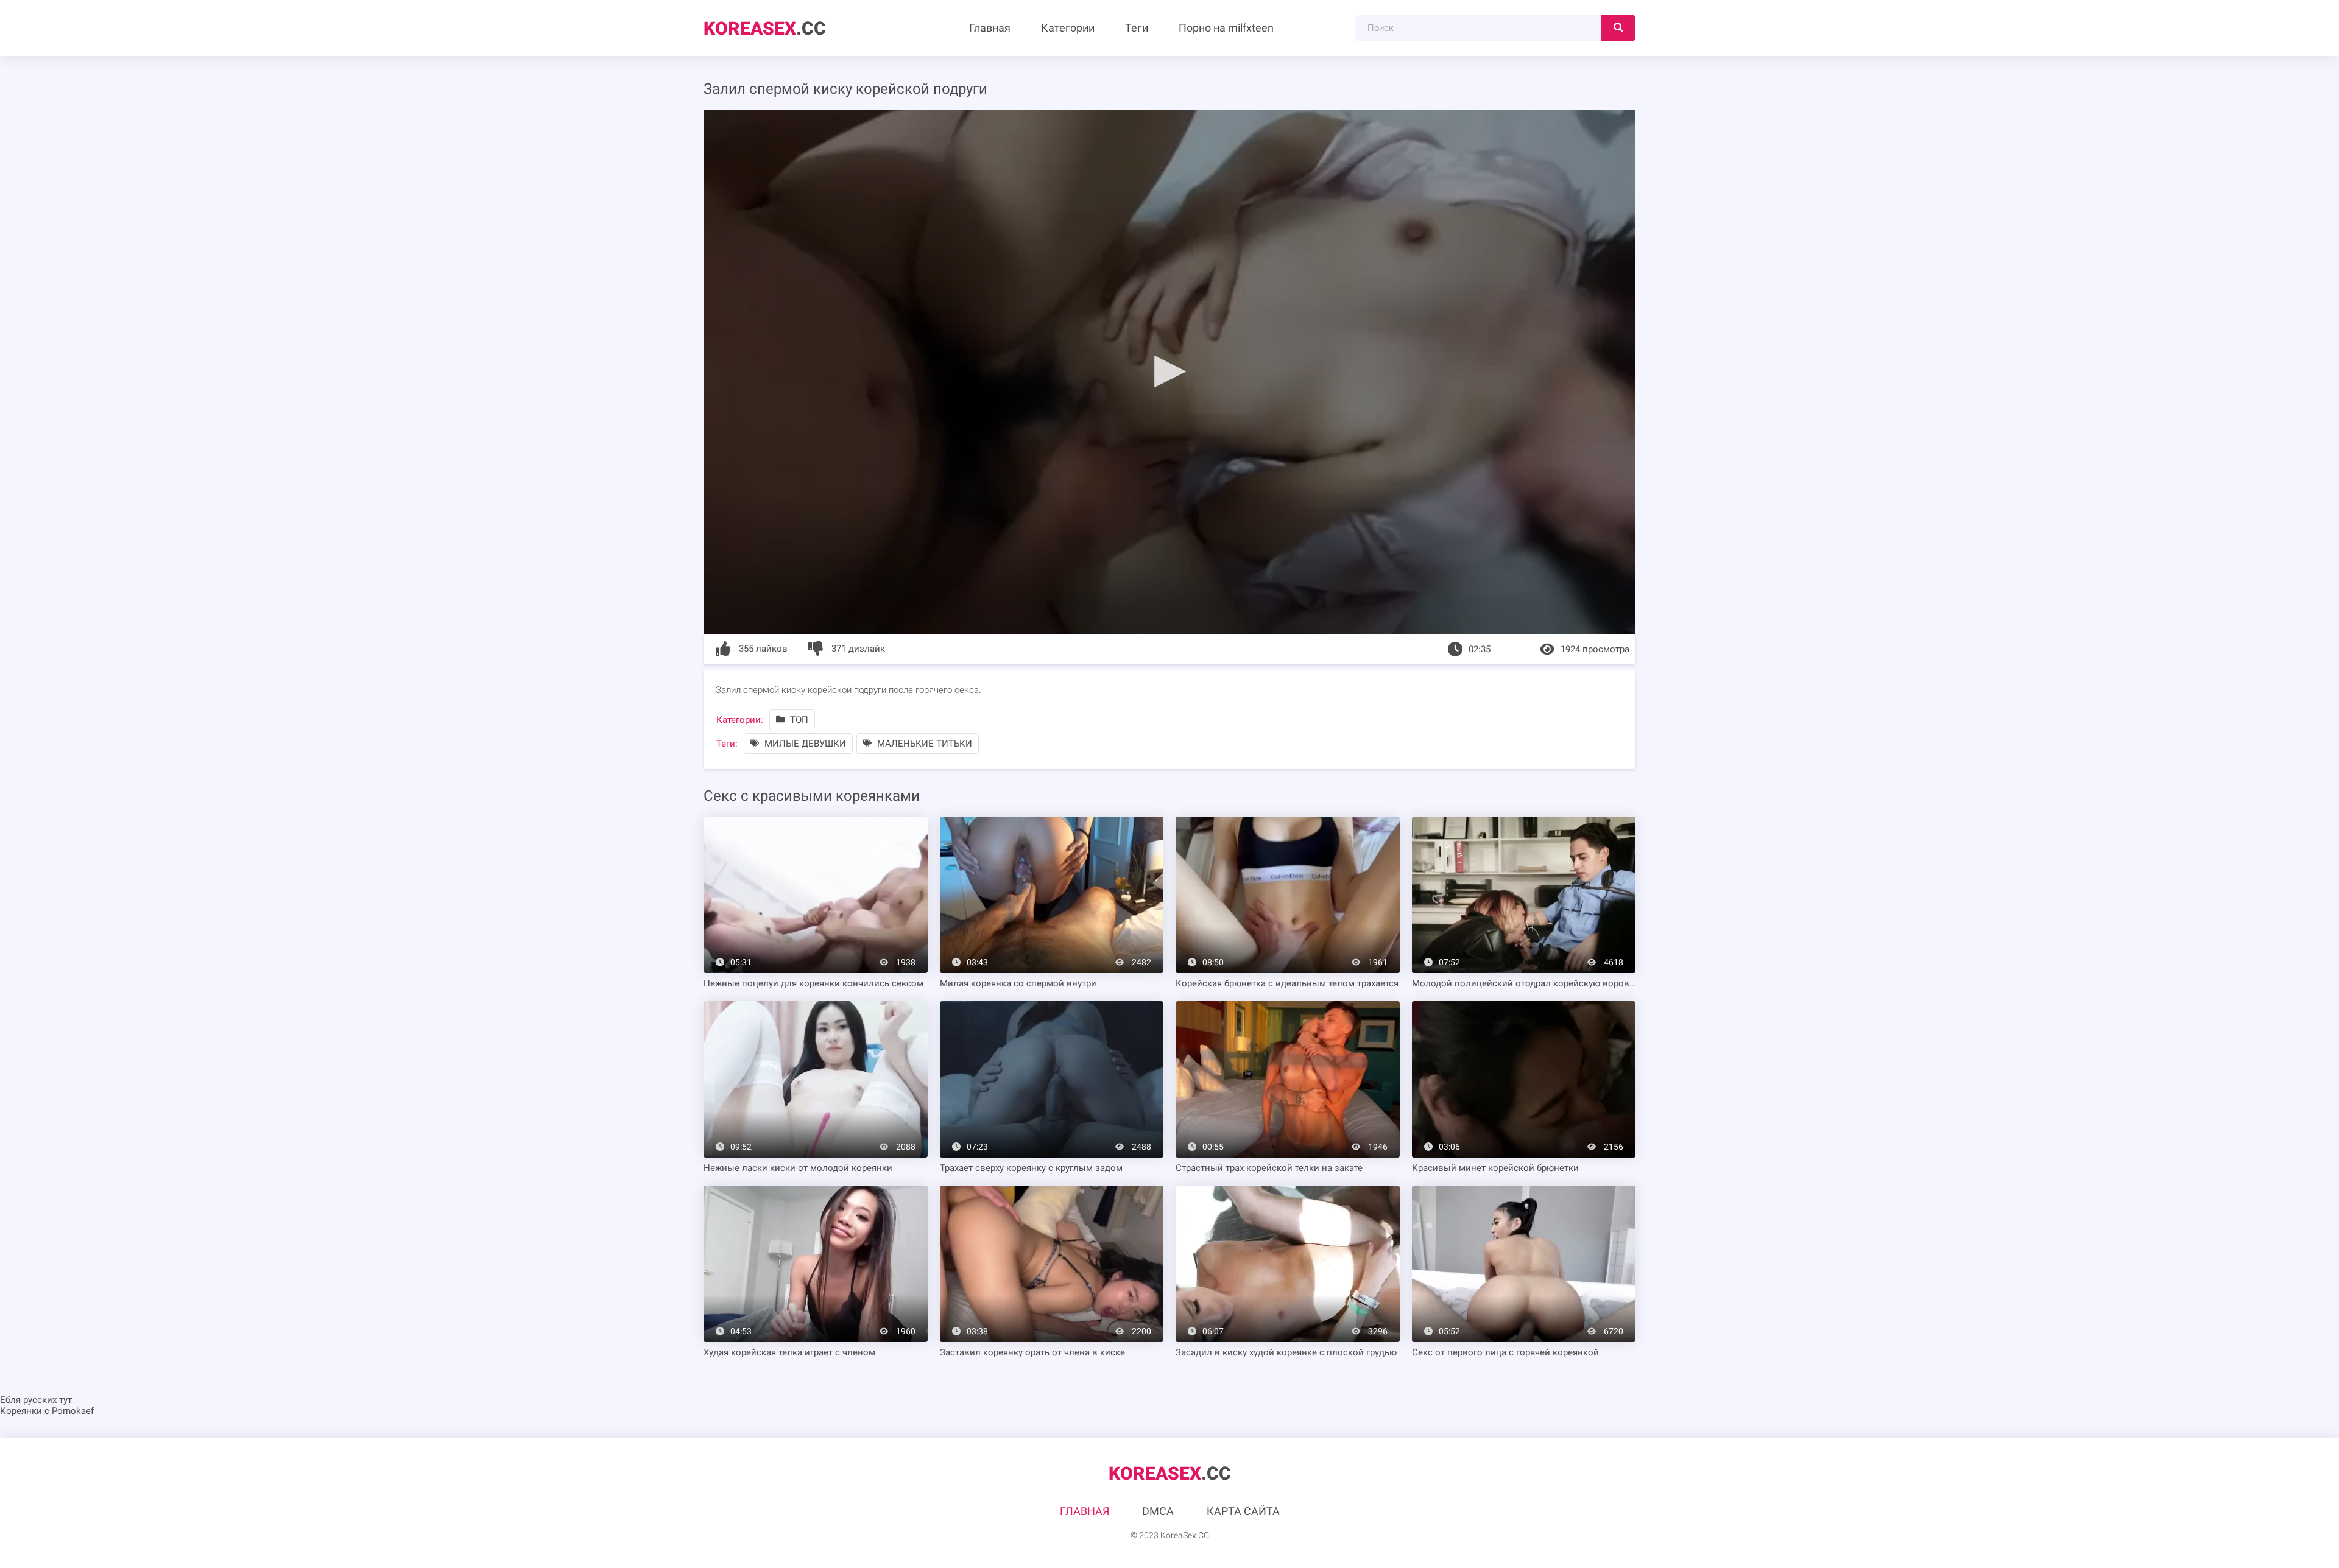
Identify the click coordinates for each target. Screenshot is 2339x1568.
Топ (798, 720)
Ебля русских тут (36, 1400)
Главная (990, 28)
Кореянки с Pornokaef (47, 1411)
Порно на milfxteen (1226, 28)
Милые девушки (804, 744)
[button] (1169, 371)
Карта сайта (1243, 1511)
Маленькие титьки (923, 744)
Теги (1137, 28)
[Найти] (1618, 28)
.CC (765, 28)
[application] (1169, 372)
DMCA (1158, 1511)
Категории (1068, 28)
